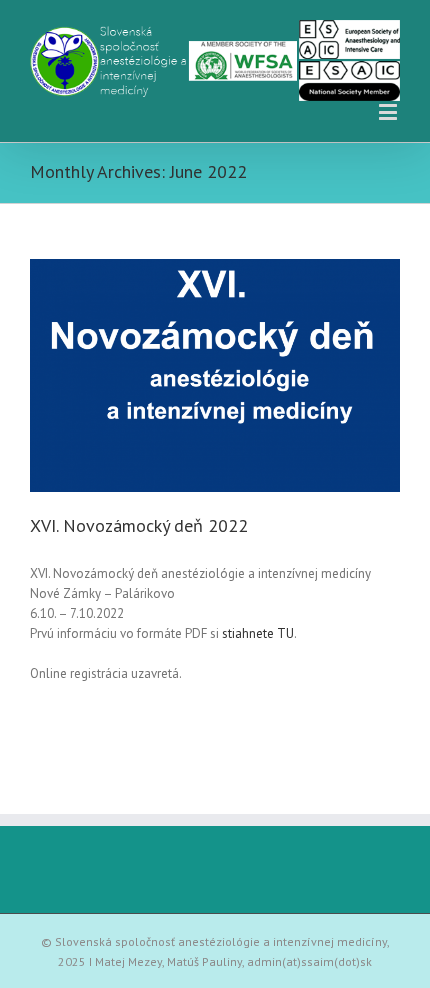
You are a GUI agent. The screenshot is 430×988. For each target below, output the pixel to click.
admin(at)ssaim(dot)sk (309, 961)
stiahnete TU (258, 633)
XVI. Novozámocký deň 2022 (139, 525)
